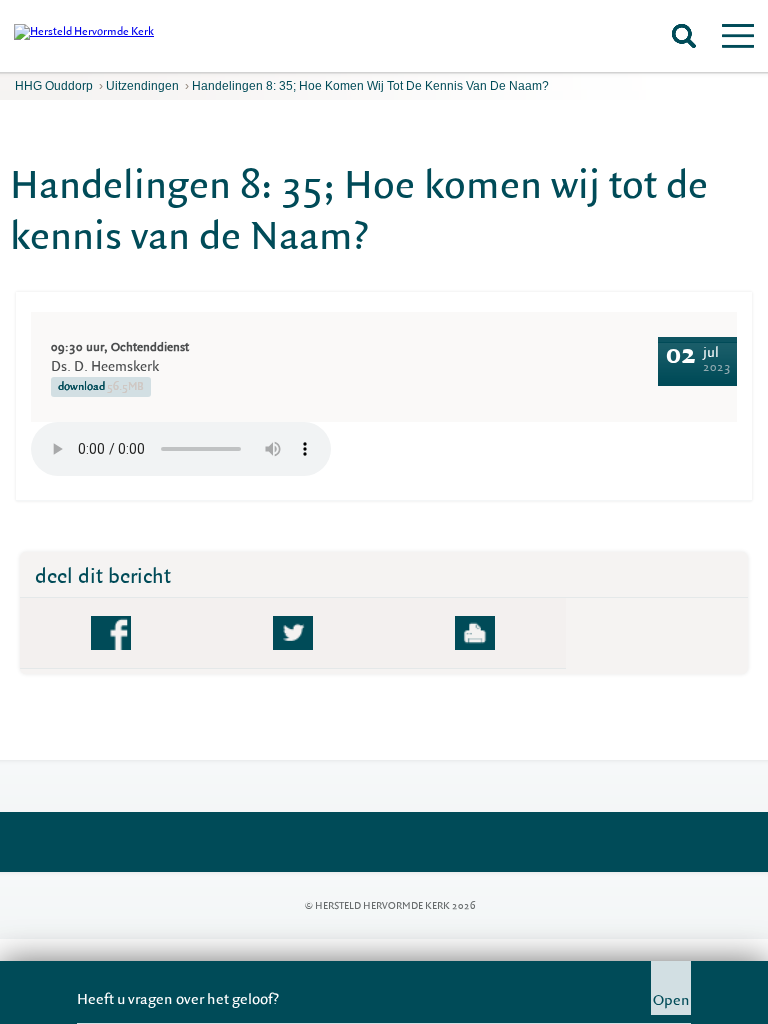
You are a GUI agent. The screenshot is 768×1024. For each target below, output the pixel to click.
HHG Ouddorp (54, 86)
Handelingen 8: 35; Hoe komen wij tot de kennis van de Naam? (370, 86)
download (101, 386)
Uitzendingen (142, 86)
